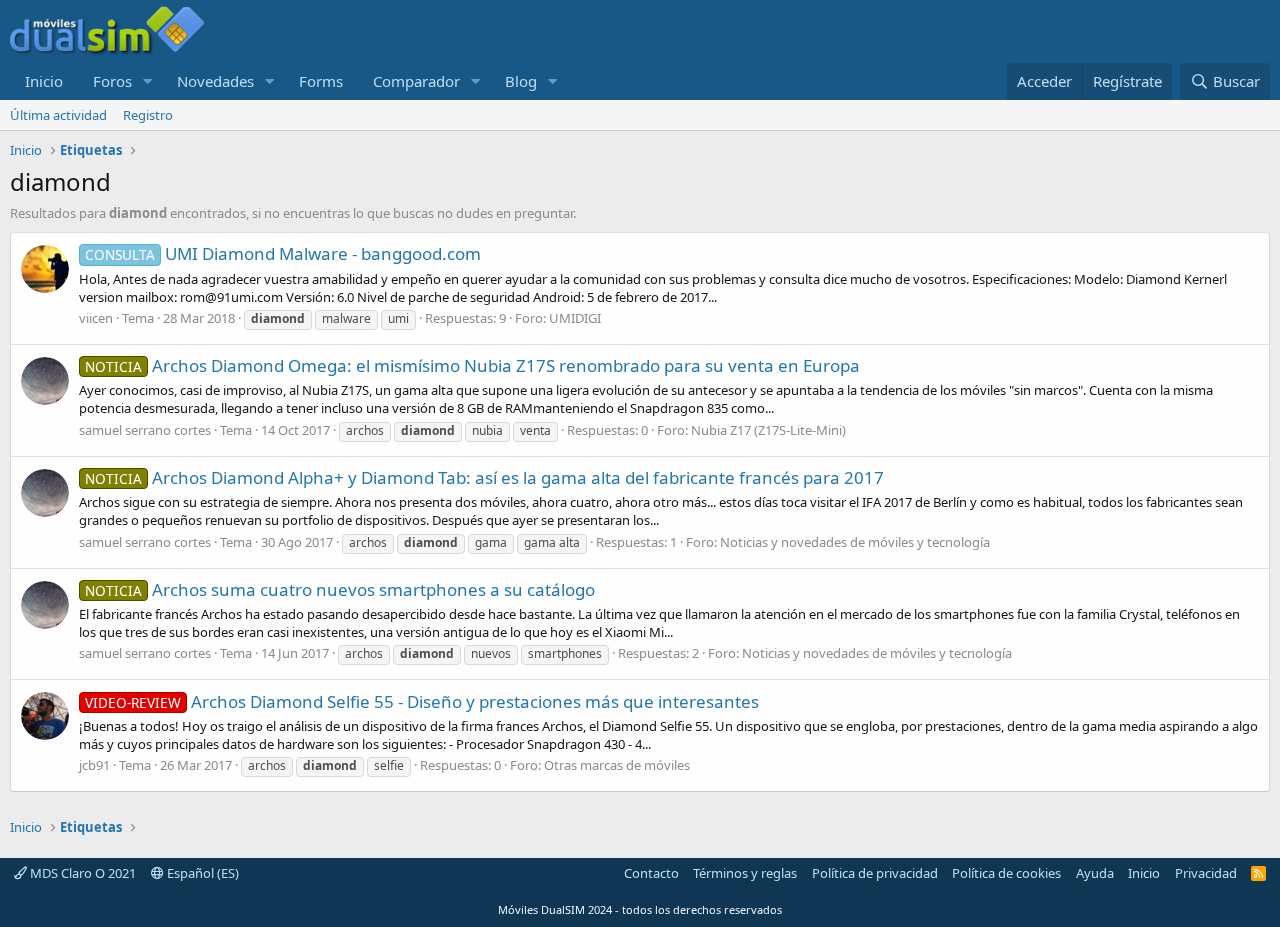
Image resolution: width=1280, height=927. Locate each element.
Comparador (416, 81)
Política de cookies (1006, 873)
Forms (321, 81)
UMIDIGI (575, 318)
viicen (96, 318)
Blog (521, 81)
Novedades (215, 81)
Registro (148, 115)
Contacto (651, 873)
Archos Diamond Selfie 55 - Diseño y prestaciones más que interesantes (422, 701)
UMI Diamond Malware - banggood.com (283, 253)
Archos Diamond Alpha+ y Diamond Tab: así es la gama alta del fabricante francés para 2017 (484, 477)
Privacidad (1206, 873)
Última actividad (58, 115)
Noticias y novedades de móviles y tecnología (855, 542)
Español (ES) (201, 873)
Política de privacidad (875, 873)
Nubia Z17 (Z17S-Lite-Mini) (768, 430)
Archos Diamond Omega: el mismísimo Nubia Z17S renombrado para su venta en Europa (472, 365)
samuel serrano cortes (145, 430)
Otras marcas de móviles (617, 765)
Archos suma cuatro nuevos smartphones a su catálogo (340, 589)
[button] (148, 81)
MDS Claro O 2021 (81, 873)
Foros (112, 81)
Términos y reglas (745, 873)
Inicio (44, 81)
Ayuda (1095, 873)
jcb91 (94, 765)
